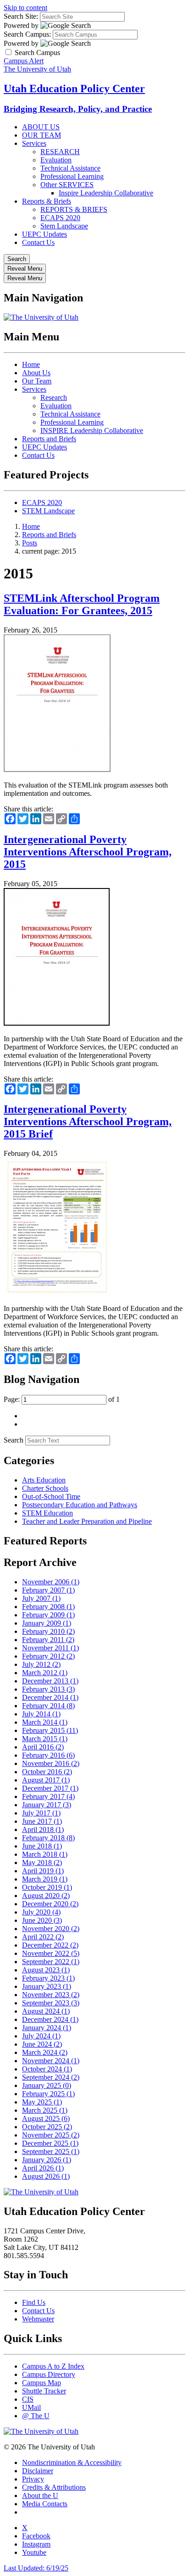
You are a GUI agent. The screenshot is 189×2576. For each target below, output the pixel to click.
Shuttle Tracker (44, 2391)
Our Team (37, 381)
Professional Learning (72, 176)
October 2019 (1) (47, 1887)
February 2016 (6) (48, 1755)
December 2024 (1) (50, 2019)
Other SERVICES (67, 185)
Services (34, 143)
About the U (40, 2495)
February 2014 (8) (48, 1706)
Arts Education (44, 1480)
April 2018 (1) (43, 1829)
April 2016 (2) (43, 1747)
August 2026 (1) (46, 2176)
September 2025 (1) (51, 2151)
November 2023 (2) (51, 1995)
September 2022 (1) (51, 1962)
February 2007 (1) (48, 1590)
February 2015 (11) (50, 1730)
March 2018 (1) (45, 1854)
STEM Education (47, 1513)
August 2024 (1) (46, 2011)
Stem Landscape (64, 226)
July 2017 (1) (41, 1813)
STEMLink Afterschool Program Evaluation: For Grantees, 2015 (82, 604)
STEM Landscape (48, 511)
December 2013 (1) (50, 1681)
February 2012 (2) (48, 1656)
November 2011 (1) (50, 1648)
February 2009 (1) (48, 1615)
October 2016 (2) (47, 1772)
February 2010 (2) (48, 1631)
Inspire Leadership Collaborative (106, 193)
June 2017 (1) (42, 1821)
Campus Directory (49, 2374)
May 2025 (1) (42, 2102)
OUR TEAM (42, 135)
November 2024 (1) (51, 2061)
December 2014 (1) (50, 1697)
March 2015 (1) (45, 1739)
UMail (31, 2407)
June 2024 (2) (42, 2044)
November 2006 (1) (51, 1582)
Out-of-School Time (51, 1496)
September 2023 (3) (51, 2003)
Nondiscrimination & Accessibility (72, 2462)
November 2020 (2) (51, 1929)
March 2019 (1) (45, 1879)
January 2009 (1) (47, 1623)
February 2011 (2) (48, 1640)
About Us (36, 373)
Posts (30, 543)
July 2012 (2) (41, 1664)
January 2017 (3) (47, 1805)
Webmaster (38, 2319)
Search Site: (21, 16)
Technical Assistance (70, 168)
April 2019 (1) (43, 1871)
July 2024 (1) (41, 2036)
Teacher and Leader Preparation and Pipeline (87, 1521)
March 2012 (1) (45, 1673)
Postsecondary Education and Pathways (80, 1505)
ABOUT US (41, 127)
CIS (28, 2399)
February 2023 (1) (48, 1978)
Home (31, 364)
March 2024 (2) (45, 2052)
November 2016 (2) (51, 1763)
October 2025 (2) (47, 2127)
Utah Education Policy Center (74, 89)
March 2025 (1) (45, 2110)
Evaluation (56, 160)
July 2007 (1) (41, 1598)
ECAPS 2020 (60, 218)
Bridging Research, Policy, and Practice (78, 109)
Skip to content (25, 8)
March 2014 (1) (45, 1722)
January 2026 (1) (47, 2160)
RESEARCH (60, 152)
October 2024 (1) (47, 2069)
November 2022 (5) (51, 1953)
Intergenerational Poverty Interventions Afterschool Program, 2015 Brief (88, 1121)
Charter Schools (45, 1488)
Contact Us (38, 242)
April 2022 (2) (43, 1937)
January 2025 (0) (47, 2085)
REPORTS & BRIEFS (74, 209)
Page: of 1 (62, 1399)
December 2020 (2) (50, 1904)
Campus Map (42, 2383)
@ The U (36, 2416)
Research (54, 397)
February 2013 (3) (48, 1689)
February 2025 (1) (48, 2094)
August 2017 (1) (46, 1780)
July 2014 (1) (41, 1714)
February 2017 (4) (48, 1796)
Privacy (33, 2479)
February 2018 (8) (48, 1838)
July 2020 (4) (41, 1912)
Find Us (34, 2302)
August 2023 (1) (46, 1970)
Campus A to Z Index (53, 2366)
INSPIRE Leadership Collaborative (92, 430)
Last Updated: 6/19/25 (36, 2568)
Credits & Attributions (54, 2487)
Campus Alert (24, 61)
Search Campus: (27, 34)
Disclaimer (38, 2471)
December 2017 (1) (50, 1788)
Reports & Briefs (47, 201)
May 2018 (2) (42, 1863)
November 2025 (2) (51, 2135)
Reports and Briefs (49, 439)
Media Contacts (45, 2504)
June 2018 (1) (42, 1846)
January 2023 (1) (47, 1986)
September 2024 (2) (51, 2077)
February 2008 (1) (48, 1607)
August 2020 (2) (46, 1896)
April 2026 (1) (43, 2168)
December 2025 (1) (50, 2143)
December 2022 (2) (50, 1945)
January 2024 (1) (47, 2028)
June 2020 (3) (42, 1920)
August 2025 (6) (46, 2118)
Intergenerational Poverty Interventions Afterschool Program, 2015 (88, 852)
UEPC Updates (44, 234)
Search (14, 1440)
